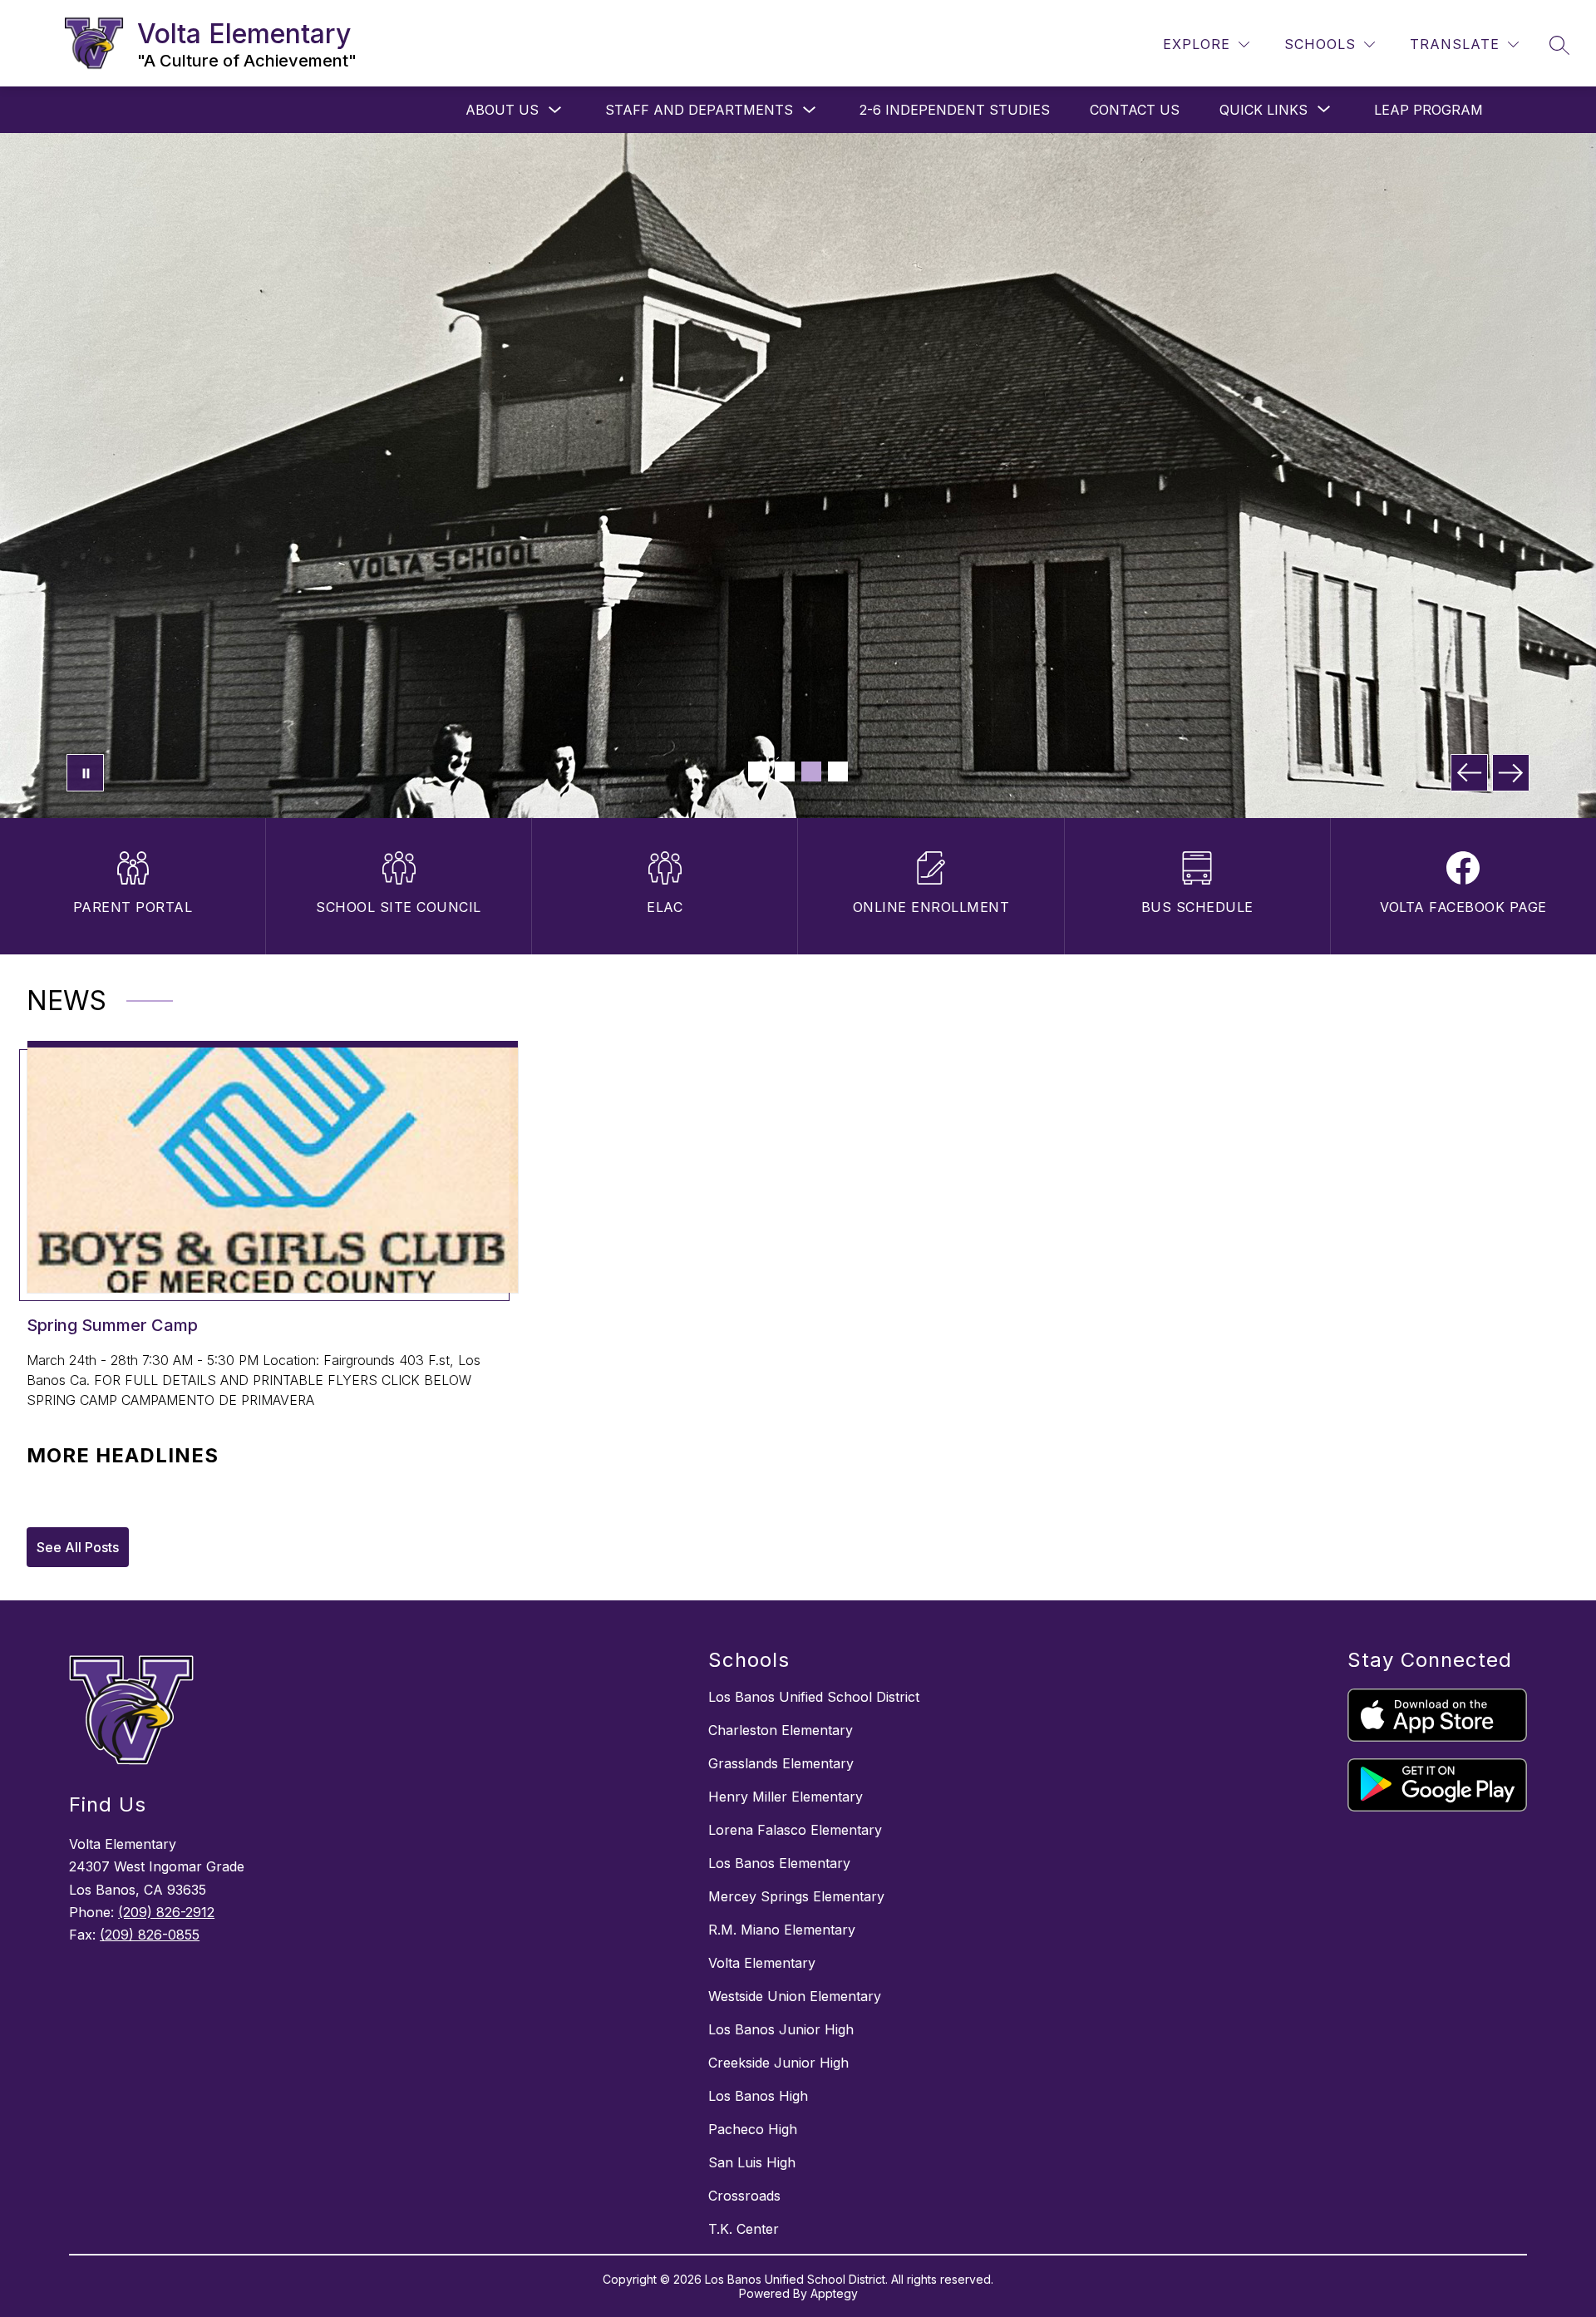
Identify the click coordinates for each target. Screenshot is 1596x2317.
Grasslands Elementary (781, 1763)
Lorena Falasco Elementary (795, 1830)
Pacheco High (753, 2129)
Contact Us (1135, 110)
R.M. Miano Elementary (782, 1930)
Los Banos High (758, 2096)
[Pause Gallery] (85, 773)
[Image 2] (785, 772)
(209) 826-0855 (150, 1935)
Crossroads (744, 2196)
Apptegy (834, 2293)
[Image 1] (758, 772)
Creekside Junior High (778, 2063)
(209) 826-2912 (166, 1912)
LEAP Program (1429, 110)
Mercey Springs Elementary (796, 1896)
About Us (502, 110)
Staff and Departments (699, 110)
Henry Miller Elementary (786, 1797)
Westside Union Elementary (795, 1996)
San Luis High (752, 2162)
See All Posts (78, 1547)
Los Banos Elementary (779, 1863)
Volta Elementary (762, 1963)
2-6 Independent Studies (955, 110)
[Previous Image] (1469, 773)
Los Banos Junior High (781, 2029)
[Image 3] (811, 772)
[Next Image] (1511, 773)
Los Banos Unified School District (814, 1697)
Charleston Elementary (781, 1730)
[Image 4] (838, 772)
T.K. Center (744, 2229)
